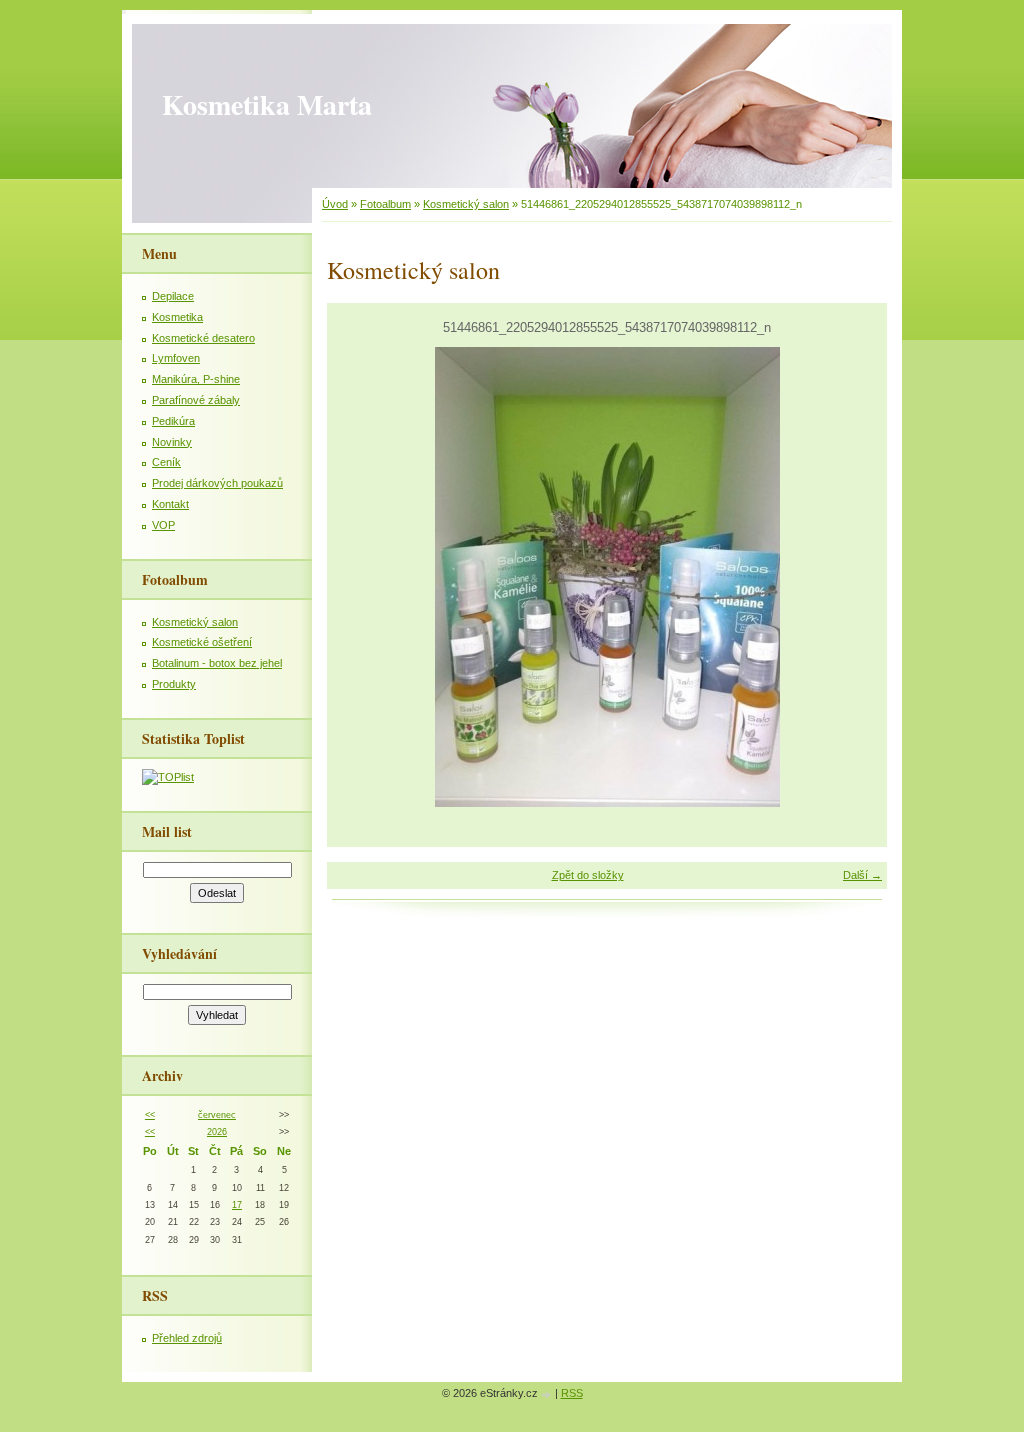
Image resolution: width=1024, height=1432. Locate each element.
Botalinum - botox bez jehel (217, 663)
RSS (572, 1393)
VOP (163, 525)
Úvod (335, 204)
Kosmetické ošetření (202, 642)
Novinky (172, 442)
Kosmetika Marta (267, 104)
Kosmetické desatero (203, 338)
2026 (217, 1132)
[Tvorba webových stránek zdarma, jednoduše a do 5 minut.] (548, 1394)
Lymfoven (176, 358)
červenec (217, 1115)
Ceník (166, 462)
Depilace (173, 296)
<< (150, 1115)
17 (237, 1205)
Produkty (174, 684)
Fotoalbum (385, 204)
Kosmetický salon (466, 204)
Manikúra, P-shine (196, 379)
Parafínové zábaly (196, 400)
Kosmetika (177, 317)
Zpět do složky (588, 875)
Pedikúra (173, 421)
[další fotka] (854, 577)
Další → (862, 875)
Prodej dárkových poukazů (217, 483)
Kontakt (170, 504)
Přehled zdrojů (187, 1338)
